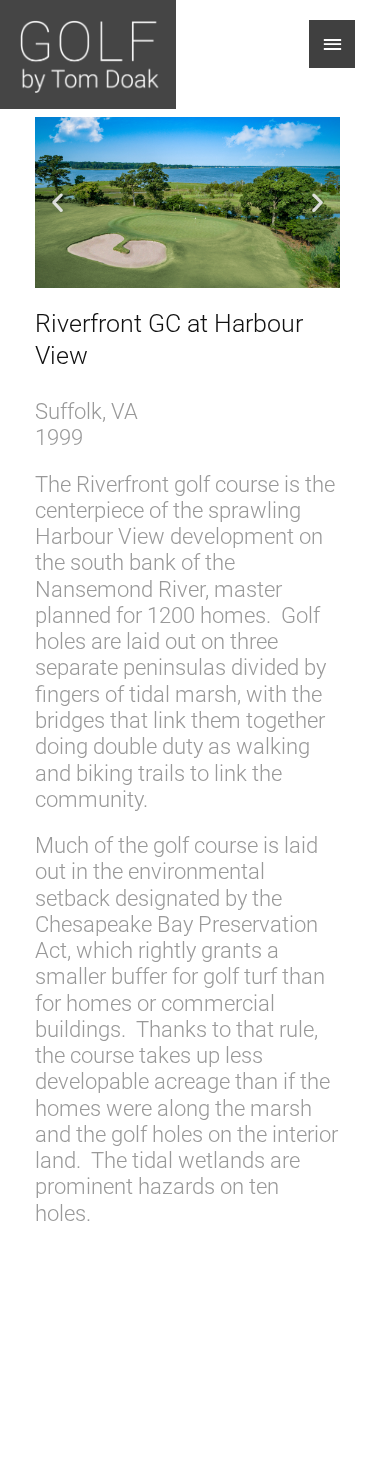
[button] (57, 202)
